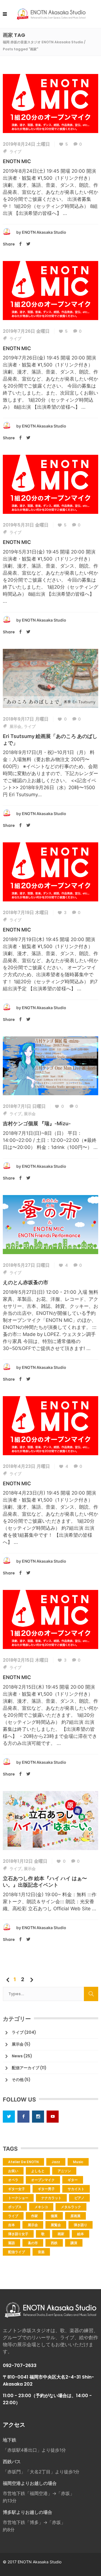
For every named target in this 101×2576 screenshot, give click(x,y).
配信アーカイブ (26, 2068)
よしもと (38, 2171)
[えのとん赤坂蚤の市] (50, 1224)
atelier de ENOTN (23, 2162)
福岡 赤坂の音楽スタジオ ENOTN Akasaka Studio (43, 42)
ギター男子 (46, 2189)
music (78, 2162)
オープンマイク (43, 2180)
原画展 (75, 2216)
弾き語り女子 (18, 2234)
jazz (56, 2162)
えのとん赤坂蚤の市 (26, 1282)
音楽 (41, 2252)
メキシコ (41, 2207)
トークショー (18, 2198)
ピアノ (79, 2198)
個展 (54, 2216)
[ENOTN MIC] (50, 103)
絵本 (81, 2234)
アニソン (64, 2171)
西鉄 (54, 2243)
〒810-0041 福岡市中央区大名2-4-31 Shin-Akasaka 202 (48, 2381)
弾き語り (81, 2225)
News (17, 2056)
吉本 (12, 2225)
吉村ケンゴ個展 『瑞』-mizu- (37, 1123)
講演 (74, 2243)
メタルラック (71, 2207)
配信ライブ (17, 2252)
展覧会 (56, 2225)
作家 (35, 2216)
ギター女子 (17, 2189)
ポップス (15, 2207)
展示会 (15, 726)
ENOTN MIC (17, 161)
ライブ (15, 152)
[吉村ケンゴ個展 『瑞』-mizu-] (50, 1065)
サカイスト (76, 2189)
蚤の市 (33, 2243)
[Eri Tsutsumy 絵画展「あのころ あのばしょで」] (50, 678)
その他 (18, 2080)
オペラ (13, 2180)
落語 (12, 2243)
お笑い (13, 2171)
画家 (61, 2234)
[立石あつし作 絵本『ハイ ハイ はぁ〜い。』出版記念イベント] (50, 1820)
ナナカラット (51, 2198)
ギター (73, 2180)
